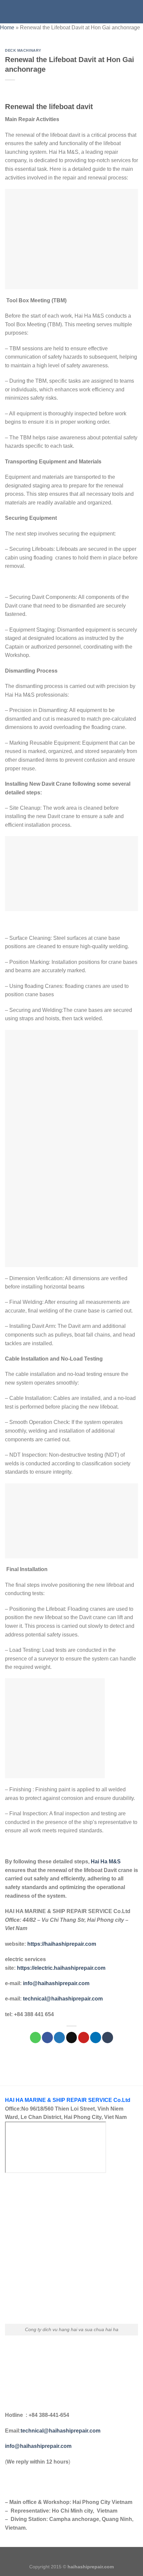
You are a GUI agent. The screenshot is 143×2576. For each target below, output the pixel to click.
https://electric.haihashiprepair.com (61, 1968)
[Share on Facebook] (47, 2038)
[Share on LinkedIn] (96, 2038)
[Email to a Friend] (72, 2038)
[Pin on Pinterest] (84, 2038)
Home (7, 28)
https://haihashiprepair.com (62, 1944)
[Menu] (9, 12)
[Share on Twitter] (59, 2038)
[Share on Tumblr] (108, 2038)
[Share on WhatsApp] (35, 2038)
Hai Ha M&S (106, 1862)
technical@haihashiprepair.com (63, 1999)
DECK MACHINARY (23, 50)
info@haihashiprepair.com (56, 1983)
